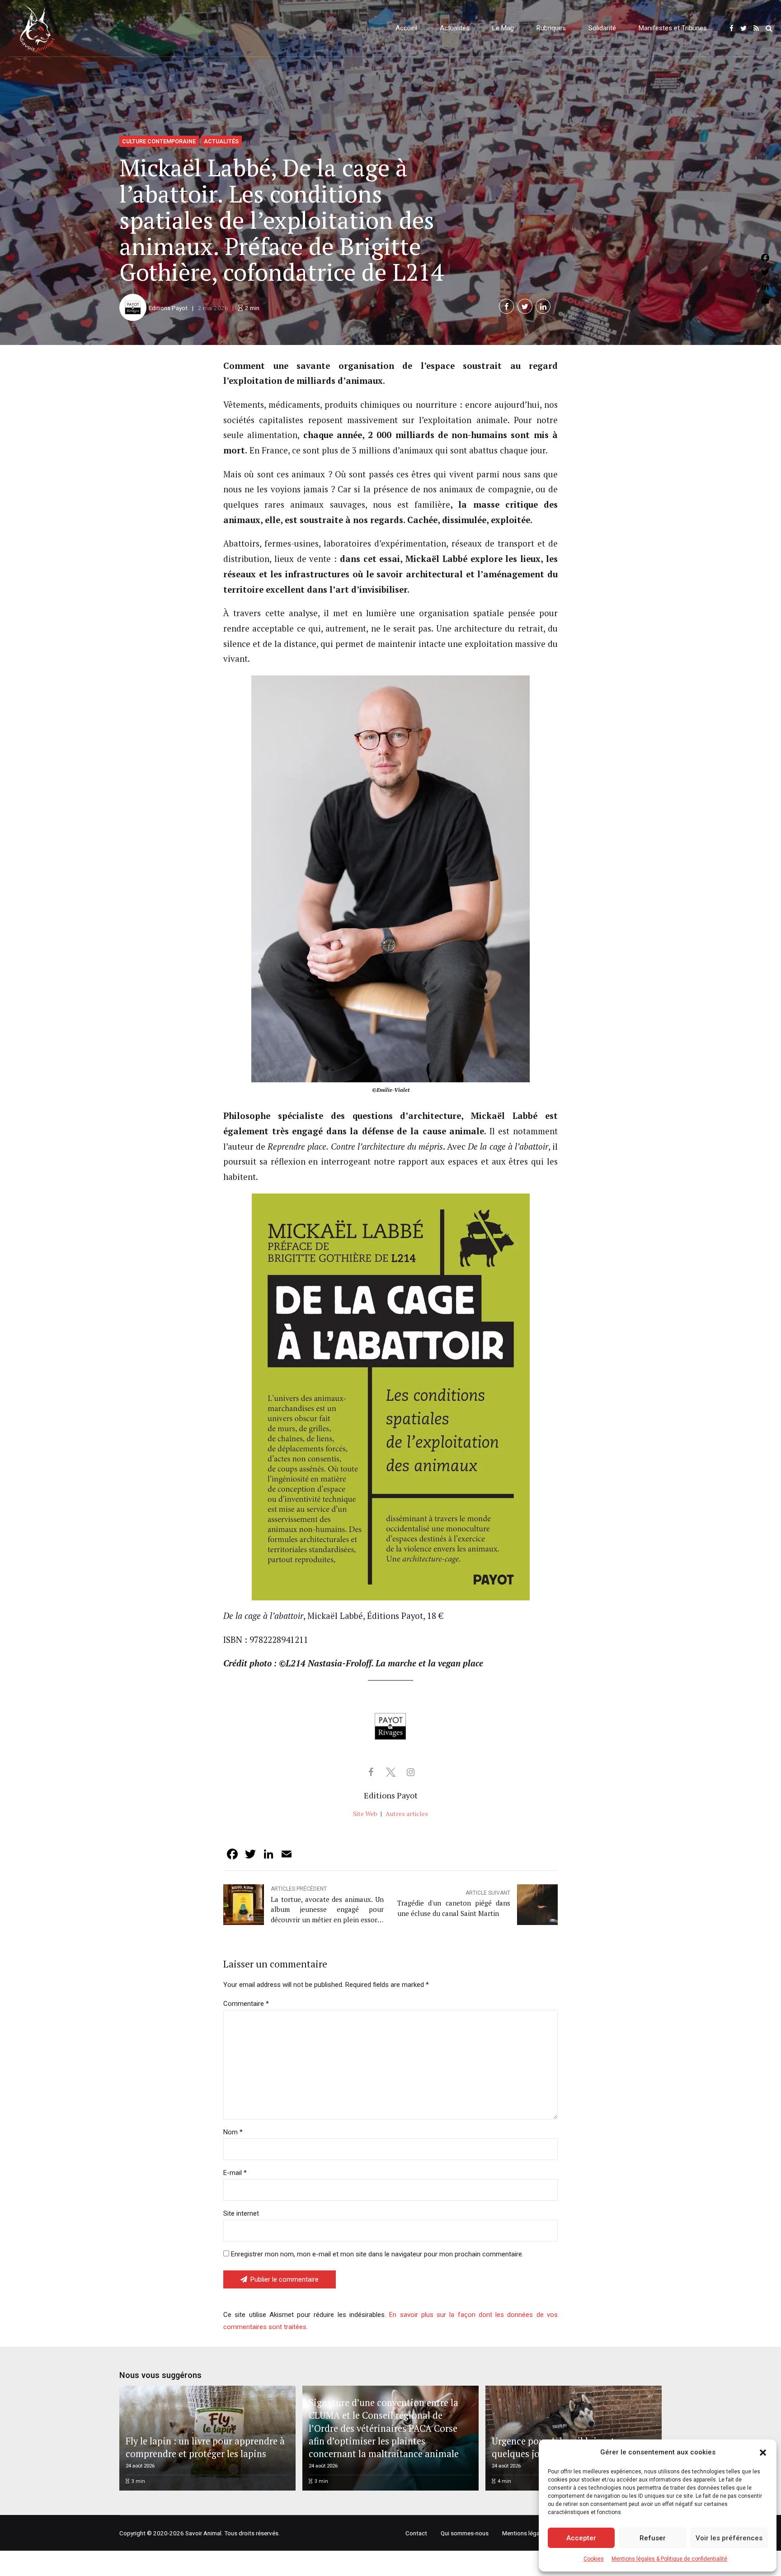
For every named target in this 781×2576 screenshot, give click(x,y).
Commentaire (246, 2004)
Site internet (241, 2213)
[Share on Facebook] (506, 306)
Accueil (406, 28)
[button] (763, 2453)
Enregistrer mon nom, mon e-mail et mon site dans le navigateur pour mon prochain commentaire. (377, 2254)
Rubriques (551, 28)
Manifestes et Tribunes (673, 28)
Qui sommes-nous (465, 2533)
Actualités (455, 28)
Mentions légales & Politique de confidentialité (669, 2559)
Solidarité (602, 28)
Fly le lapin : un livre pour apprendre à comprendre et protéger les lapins (205, 2447)
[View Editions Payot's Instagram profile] (410, 1772)
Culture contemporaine (159, 141)
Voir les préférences (729, 2538)
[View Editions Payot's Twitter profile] (390, 1772)
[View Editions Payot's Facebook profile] (371, 1772)
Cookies (594, 2559)
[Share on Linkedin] (543, 306)
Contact (416, 2533)
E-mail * (235, 2173)
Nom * (233, 2132)
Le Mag (503, 28)
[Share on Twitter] (525, 306)
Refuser (653, 2538)
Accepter (581, 2538)
